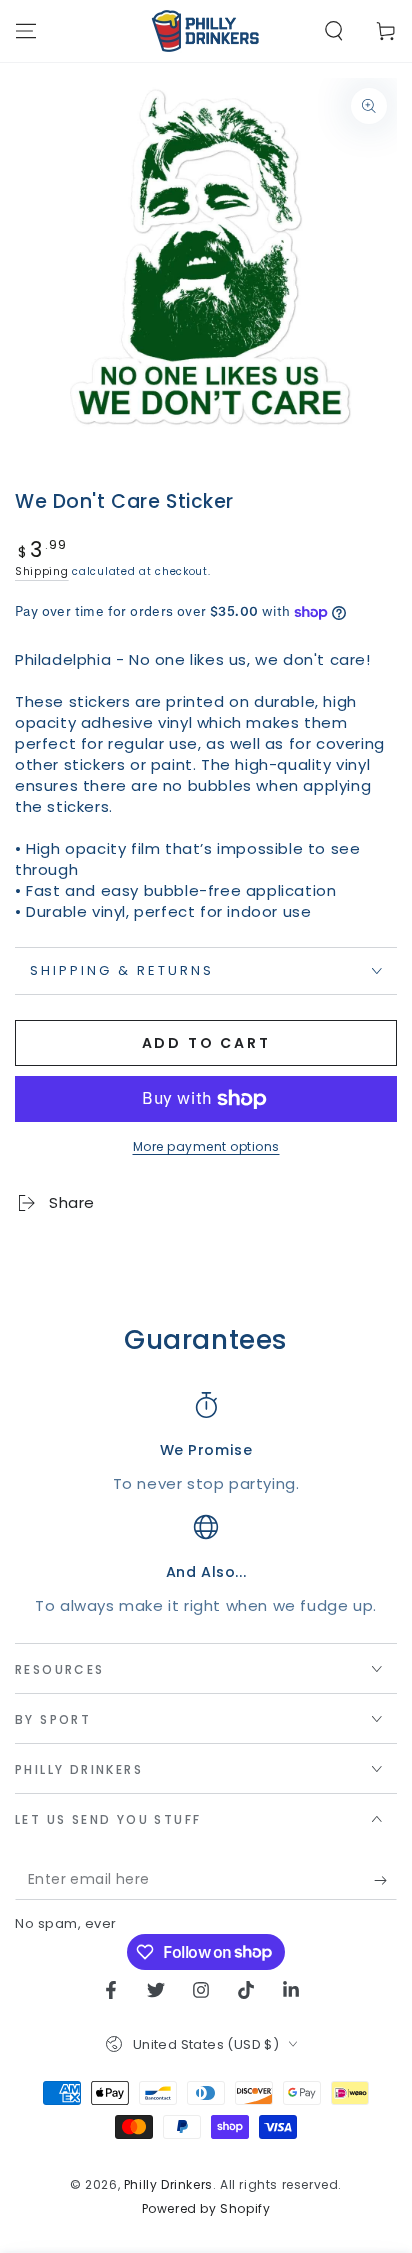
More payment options (206, 1146)
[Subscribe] (385, 1880)
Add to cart (206, 1043)
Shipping (42, 571)
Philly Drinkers (168, 2184)
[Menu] (26, 31)
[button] (334, 31)
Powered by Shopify (206, 2209)
